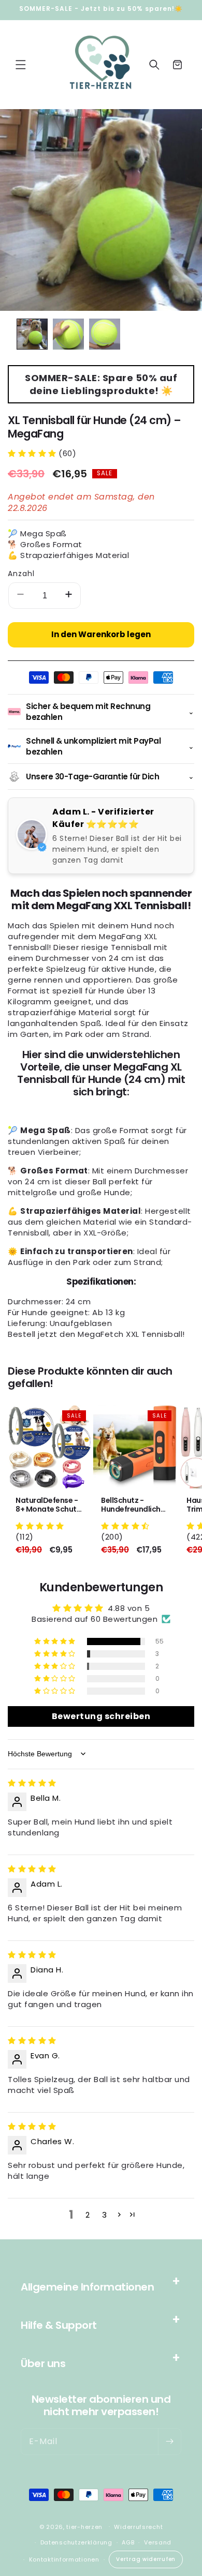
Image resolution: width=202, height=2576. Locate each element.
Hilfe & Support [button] (59, 2325)
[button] (21, 65)
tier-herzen (84, 2526)
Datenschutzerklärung (76, 2542)
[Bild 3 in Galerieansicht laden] (105, 334)
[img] (32, 1783)
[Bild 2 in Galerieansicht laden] (68, 334)
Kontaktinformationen (64, 2559)
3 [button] (105, 2215)
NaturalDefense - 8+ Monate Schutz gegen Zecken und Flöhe (48, 1505)
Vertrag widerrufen (146, 2559)
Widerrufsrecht (138, 2527)
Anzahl (21, 574)
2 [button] (88, 2215)
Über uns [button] (43, 2363)
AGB (128, 2542)
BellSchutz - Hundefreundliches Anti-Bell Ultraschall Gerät (135, 1505)
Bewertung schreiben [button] (101, 1716)
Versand (158, 2542)
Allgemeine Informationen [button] (87, 2287)
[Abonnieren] (169, 2442)
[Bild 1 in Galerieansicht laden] (32, 334)
